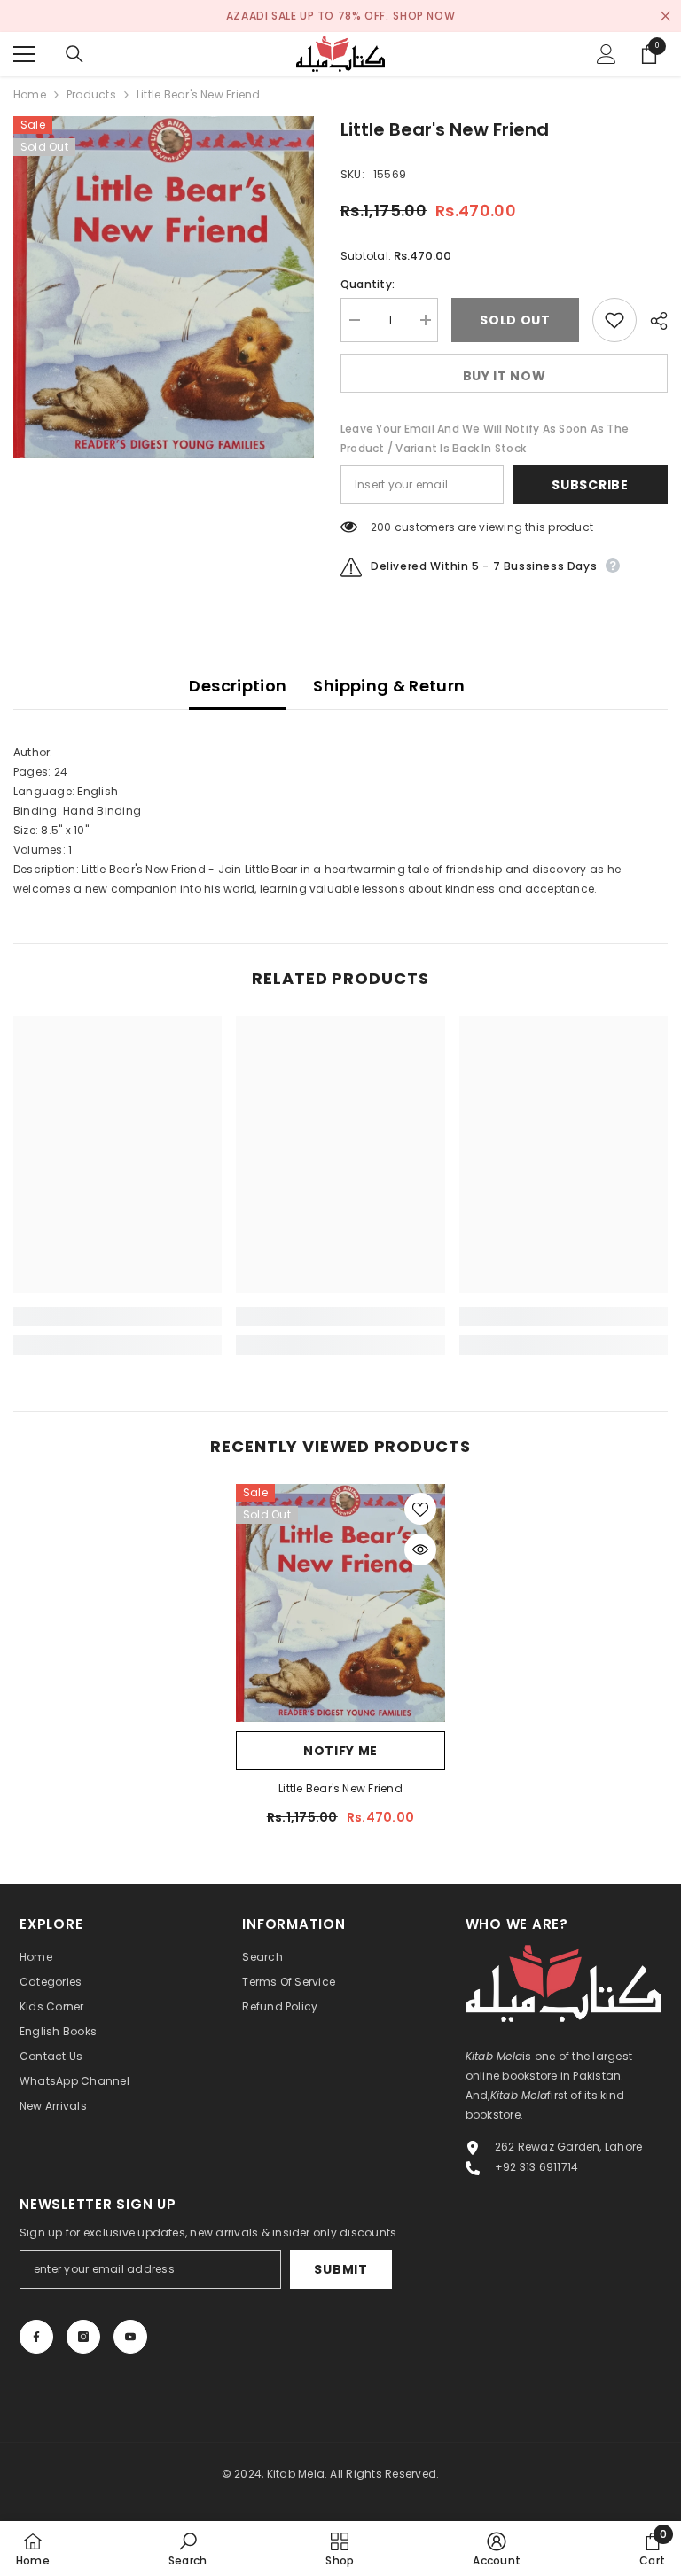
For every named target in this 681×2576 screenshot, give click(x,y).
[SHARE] (652, 321)
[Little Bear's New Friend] (340, 1603)
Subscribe (590, 485)
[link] (117, 1316)
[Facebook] (36, 2337)
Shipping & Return (389, 686)
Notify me (340, 1751)
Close (665, 16)
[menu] (24, 54)
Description (238, 686)
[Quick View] (420, 1550)
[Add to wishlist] (614, 320)
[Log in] (607, 54)
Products (91, 94)
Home (30, 94)
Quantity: (368, 284)
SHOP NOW (424, 16)
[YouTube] (130, 2337)
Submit (340, 2269)
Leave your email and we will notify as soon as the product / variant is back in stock (485, 438)
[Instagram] (83, 2337)
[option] (164, 287)
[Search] (74, 54)
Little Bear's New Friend (340, 1788)
